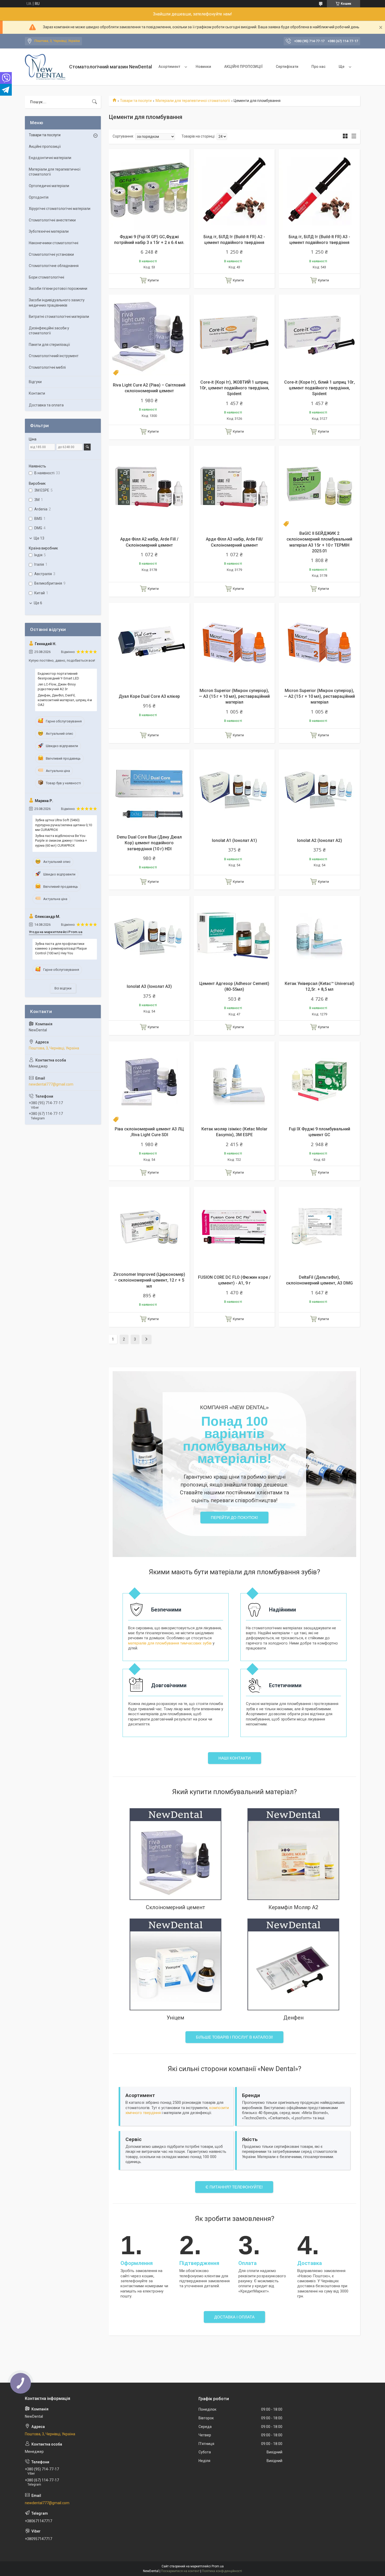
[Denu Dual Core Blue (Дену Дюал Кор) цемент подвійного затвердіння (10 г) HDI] (149, 790)
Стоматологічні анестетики (52, 220)
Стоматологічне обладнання (54, 266)
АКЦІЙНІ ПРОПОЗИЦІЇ (243, 67)
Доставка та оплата (46, 405)
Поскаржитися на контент (180, 2571)
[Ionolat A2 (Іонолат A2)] (319, 790)
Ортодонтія (39, 197)
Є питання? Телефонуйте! (234, 2187)
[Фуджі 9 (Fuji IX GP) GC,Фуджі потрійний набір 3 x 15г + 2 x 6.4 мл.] (149, 190)
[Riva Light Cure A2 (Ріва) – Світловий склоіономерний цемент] (149, 335)
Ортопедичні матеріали (49, 186)
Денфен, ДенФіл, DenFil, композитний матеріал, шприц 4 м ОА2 (65, 700)
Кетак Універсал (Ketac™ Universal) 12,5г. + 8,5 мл (320, 986)
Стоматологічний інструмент (54, 356)
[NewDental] (45, 67)
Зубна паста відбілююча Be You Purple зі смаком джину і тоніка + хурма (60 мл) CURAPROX (61, 840)
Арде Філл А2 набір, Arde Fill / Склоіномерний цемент (149, 542)
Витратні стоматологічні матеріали (59, 317)
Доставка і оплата (234, 2317)
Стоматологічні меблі (47, 367)
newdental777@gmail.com (51, 1084)
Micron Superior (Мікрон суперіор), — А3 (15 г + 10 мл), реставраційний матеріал (234, 696)
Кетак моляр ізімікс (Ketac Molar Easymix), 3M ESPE (234, 1132)
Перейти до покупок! (234, 1518)
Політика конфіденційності (222, 2571)
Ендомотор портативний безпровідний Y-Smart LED (58, 676)
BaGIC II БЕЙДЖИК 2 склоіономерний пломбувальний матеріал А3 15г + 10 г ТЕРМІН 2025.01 (319, 542)
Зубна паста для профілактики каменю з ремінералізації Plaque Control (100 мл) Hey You (61, 948)
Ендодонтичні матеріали (50, 158)
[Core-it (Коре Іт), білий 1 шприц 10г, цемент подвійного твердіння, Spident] (319, 335)
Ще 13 (39, 538)
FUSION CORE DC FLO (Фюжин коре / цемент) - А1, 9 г (234, 1280)
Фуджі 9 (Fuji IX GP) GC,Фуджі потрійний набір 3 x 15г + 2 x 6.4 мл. (149, 240)
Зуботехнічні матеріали (49, 231)
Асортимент (169, 67)
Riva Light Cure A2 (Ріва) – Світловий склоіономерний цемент (149, 388)
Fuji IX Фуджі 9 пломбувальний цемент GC (320, 1132)
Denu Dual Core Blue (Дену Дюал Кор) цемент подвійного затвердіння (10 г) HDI (149, 843)
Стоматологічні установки (51, 254)
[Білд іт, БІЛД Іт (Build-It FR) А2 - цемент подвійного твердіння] (234, 190)
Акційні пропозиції (45, 146)
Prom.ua (218, 2566)
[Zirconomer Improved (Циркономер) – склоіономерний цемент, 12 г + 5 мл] (149, 1227)
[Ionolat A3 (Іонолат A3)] (149, 936)
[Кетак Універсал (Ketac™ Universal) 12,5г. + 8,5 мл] (319, 936)
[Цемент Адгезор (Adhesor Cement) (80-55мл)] (234, 936)
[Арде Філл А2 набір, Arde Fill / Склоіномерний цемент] (149, 486)
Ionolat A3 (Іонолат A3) (149, 986)
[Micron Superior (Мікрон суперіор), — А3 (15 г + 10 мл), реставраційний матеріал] (234, 643)
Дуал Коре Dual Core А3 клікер (149, 696)
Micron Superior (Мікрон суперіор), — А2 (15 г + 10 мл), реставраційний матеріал (319, 696)
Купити (153, 280)
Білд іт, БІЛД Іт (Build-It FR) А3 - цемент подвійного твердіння (319, 240)
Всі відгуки (63, 988)
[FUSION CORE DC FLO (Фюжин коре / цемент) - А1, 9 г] (234, 1227)
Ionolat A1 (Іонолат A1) (234, 840)
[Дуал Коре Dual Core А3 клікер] (149, 643)
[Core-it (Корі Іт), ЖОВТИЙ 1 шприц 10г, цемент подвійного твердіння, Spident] (234, 335)
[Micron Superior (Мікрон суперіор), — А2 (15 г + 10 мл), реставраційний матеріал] (319, 643)
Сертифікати (287, 67)
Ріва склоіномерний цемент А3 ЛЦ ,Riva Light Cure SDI (149, 1132)
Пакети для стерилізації (49, 345)
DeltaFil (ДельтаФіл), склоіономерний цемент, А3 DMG (319, 1280)
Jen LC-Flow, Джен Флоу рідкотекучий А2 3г (57, 687)
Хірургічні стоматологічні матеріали (60, 209)
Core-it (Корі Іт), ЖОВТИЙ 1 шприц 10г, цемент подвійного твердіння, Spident (234, 388)
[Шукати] (95, 102)
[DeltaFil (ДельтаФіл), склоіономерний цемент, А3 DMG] (319, 1227)
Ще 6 (38, 603)
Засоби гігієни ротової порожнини (58, 288)
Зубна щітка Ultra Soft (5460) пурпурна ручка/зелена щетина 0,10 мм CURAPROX (64, 825)
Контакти (37, 393)
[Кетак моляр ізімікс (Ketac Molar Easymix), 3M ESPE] (234, 1082)
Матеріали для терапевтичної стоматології (193, 101)
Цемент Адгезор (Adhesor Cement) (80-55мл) (234, 986)
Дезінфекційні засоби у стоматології (49, 331)
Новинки (203, 67)
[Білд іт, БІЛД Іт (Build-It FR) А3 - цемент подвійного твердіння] (319, 190)
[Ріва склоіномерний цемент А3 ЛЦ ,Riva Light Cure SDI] (149, 1082)
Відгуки (35, 382)
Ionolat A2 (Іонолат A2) (320, 840)
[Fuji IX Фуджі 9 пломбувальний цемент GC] (319, 1082)
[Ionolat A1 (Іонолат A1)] (234, 790)
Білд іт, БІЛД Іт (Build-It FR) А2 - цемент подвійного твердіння (234, 240)
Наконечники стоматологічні (54, 243)
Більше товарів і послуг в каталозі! (234, 2037)
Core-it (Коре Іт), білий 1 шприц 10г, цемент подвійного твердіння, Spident (320, 388)
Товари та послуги (136, 101)
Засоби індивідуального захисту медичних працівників (57, 303)
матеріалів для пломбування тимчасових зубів (170, 1643)
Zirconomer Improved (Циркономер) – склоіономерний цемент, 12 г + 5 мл (149, 1280)
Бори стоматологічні (46, 277)
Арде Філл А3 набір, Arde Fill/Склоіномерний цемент (234, 542)
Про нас (318, 67)
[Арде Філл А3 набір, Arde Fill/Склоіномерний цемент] (234, 486)
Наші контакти (235, 1758)
